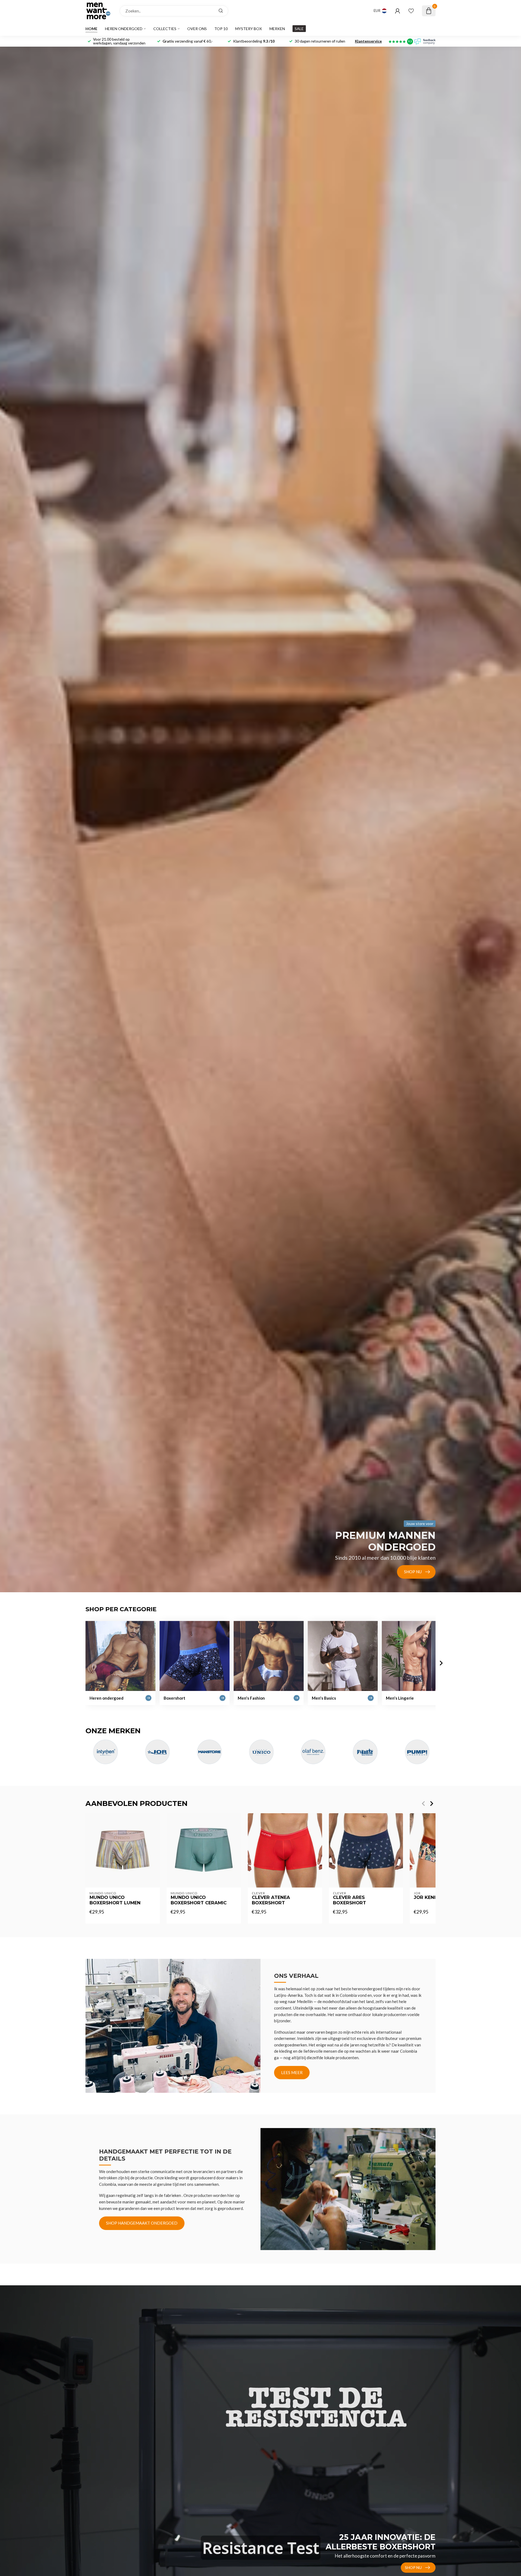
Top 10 (221, 29)
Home (91, 29)
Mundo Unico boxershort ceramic (199, 1900)
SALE (299, 29)
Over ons (197, 29)
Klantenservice (368, 41)
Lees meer (292, 2072)
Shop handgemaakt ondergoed (142, 2223)
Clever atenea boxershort (271, 1900)
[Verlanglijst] (411, 11)
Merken (277, 29)
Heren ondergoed (124, 29)
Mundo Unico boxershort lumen (115, 1900)
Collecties (165, 29)
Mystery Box (249, 29)
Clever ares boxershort (350, 1900)
